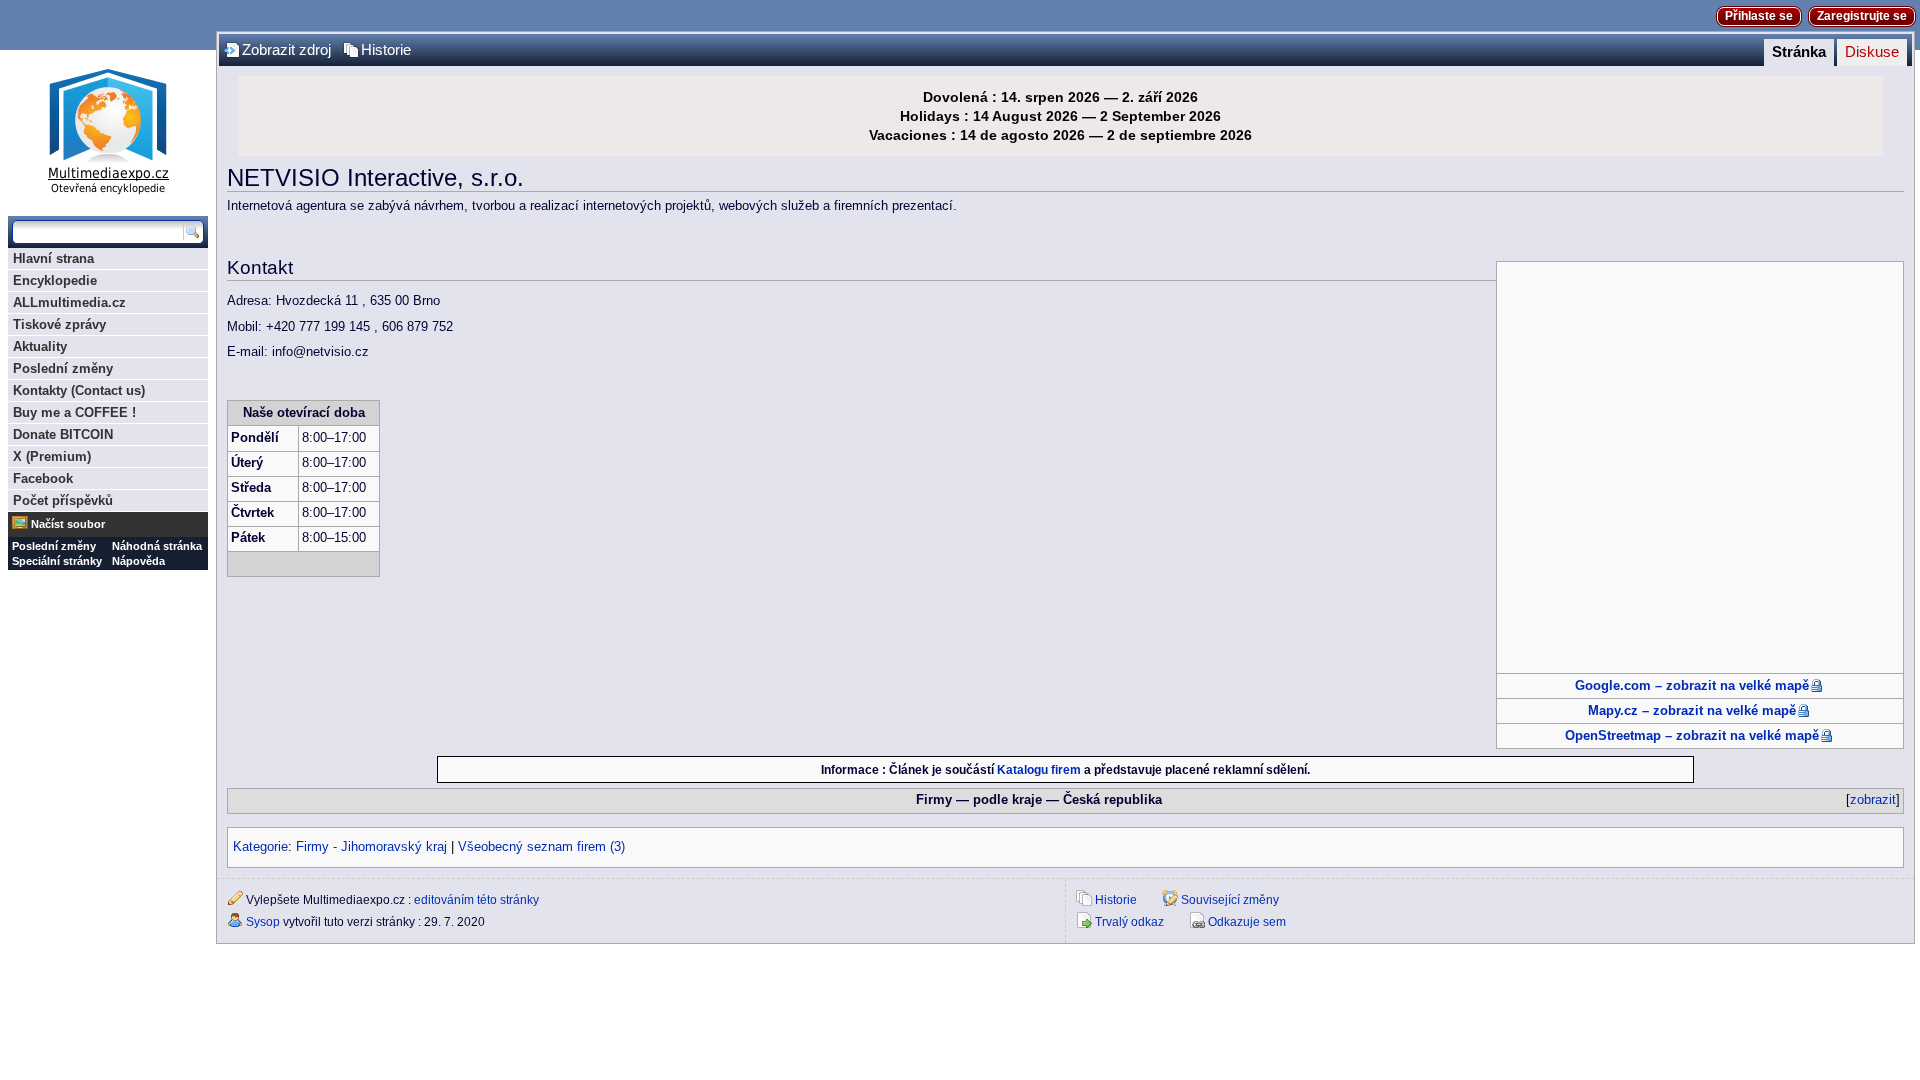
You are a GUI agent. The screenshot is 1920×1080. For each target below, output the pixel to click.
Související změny (1230, 900)
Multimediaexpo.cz (108, 128)
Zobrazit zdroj (286, 50)
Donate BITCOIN (63, 434)
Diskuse (1872, 52)
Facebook (43, 478)
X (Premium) (52, 456)
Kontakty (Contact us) (79, 390)
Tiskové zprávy (59, 324)
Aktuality (40, 346)
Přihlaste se (1759, 16)
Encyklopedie (55, 280)
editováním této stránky (476, 900)
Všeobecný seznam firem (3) (541, 847)
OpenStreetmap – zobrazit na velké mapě (1692, 736)
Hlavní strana (53, 258)
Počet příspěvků (63, 500)
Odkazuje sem (1247, 922)
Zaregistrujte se (1862, 16)
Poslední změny (63, 368)
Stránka (1799, 52)
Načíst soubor (68, 524)
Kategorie (260, 847)
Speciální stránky (57, 561)
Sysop (263, 922)
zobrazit (1873, 800)
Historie (386, 50)
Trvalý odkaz (1129, 922)
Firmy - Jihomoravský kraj (371, 847)
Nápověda (138, 561)
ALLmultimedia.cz (69, 302)
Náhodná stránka (157, 546)
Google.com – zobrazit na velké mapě (1692, 686)
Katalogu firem (1039, 769)
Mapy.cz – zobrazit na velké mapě (1692, 711)
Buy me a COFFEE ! (74, 412)
